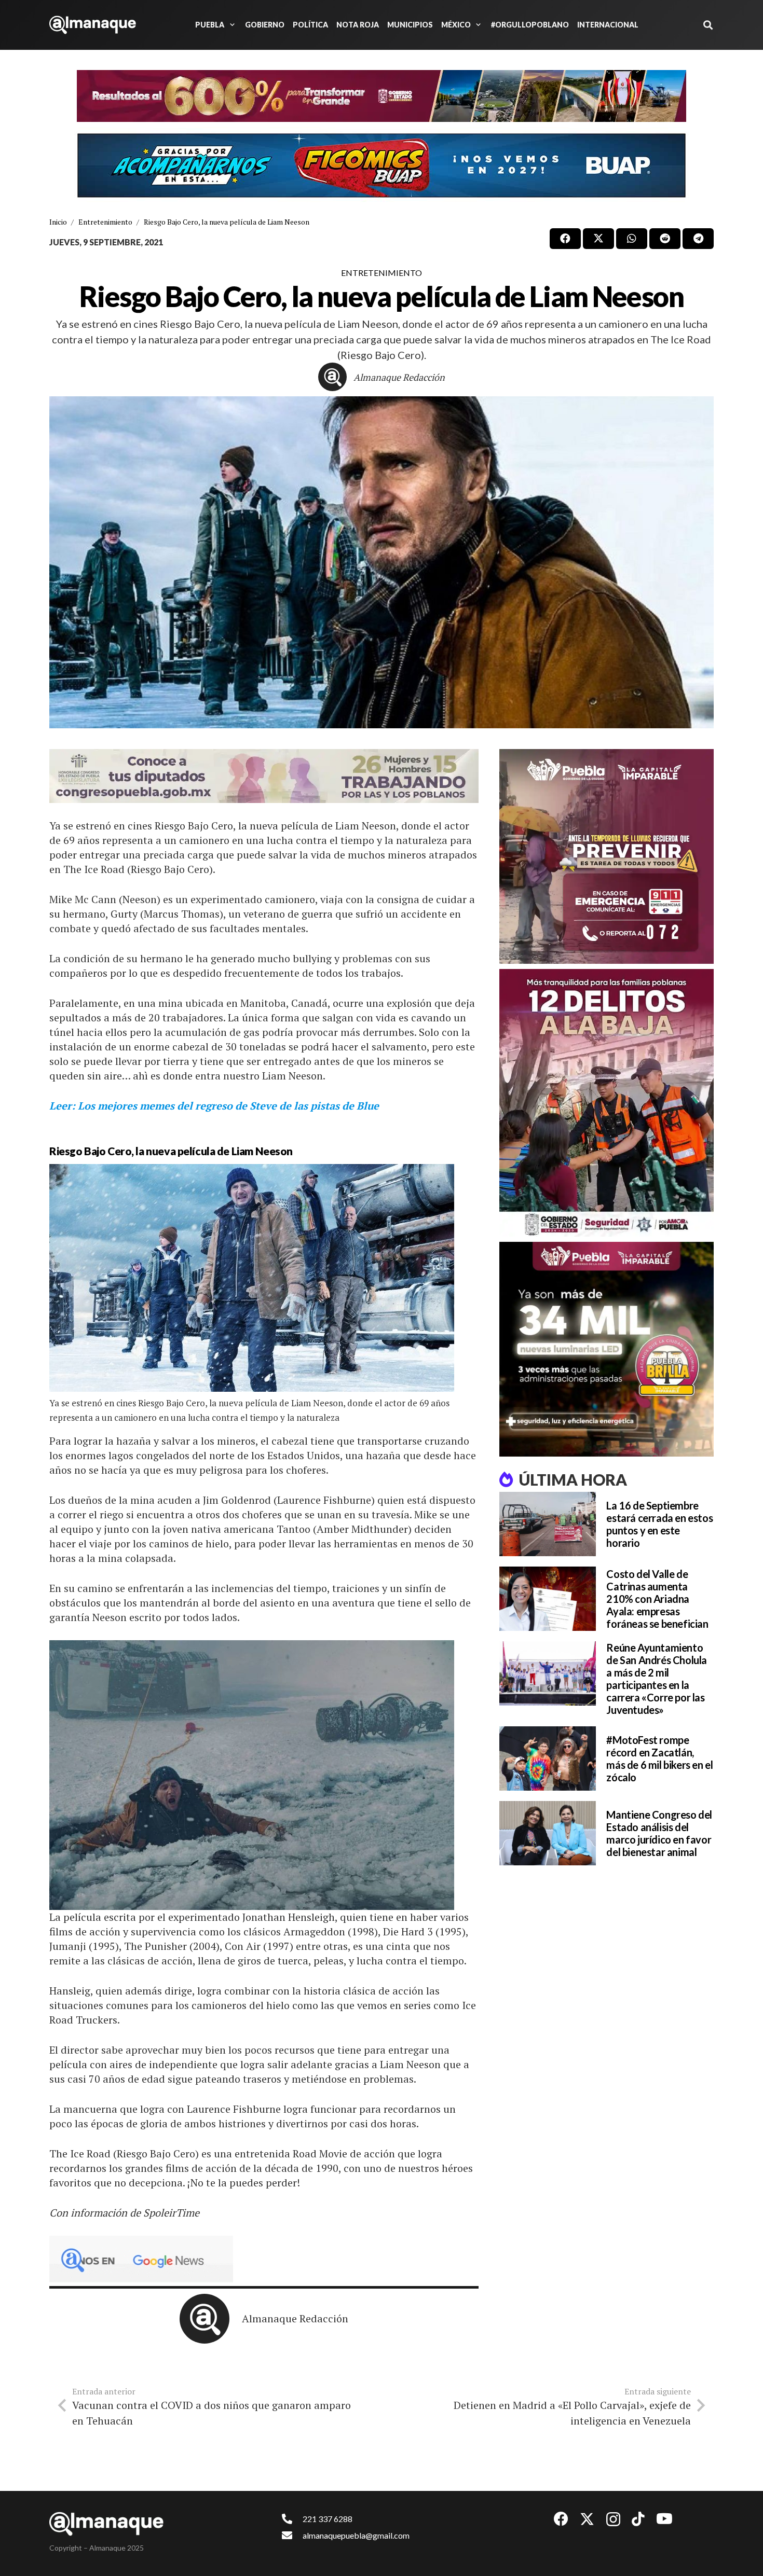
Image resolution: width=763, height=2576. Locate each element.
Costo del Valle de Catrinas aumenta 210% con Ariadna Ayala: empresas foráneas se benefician (657, 1599)
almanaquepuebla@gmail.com (356, 2535)
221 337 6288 (328, 2519)
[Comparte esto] (565, 239)
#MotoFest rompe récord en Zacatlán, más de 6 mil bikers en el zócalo (659, 1758)
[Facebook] (561, 2519)
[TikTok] (638, 2519)
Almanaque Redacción (399, 377)
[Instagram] (613, 2520)
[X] (587, 2519)
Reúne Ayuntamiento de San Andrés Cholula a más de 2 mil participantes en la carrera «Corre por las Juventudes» (657, 1679)
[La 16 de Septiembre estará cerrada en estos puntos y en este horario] (548, 1524)
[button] (230, 25)
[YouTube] (664, 2519)
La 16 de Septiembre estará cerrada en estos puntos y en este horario (659, 1524)
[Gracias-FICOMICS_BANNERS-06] (382, 165)
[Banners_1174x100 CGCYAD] (382, 96)
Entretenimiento (382, 273)
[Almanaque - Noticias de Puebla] (93, 25)
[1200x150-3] (264, 776)
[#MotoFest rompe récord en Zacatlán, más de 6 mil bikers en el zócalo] (548, 1758)
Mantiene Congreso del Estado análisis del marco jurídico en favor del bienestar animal (659, 1833)
